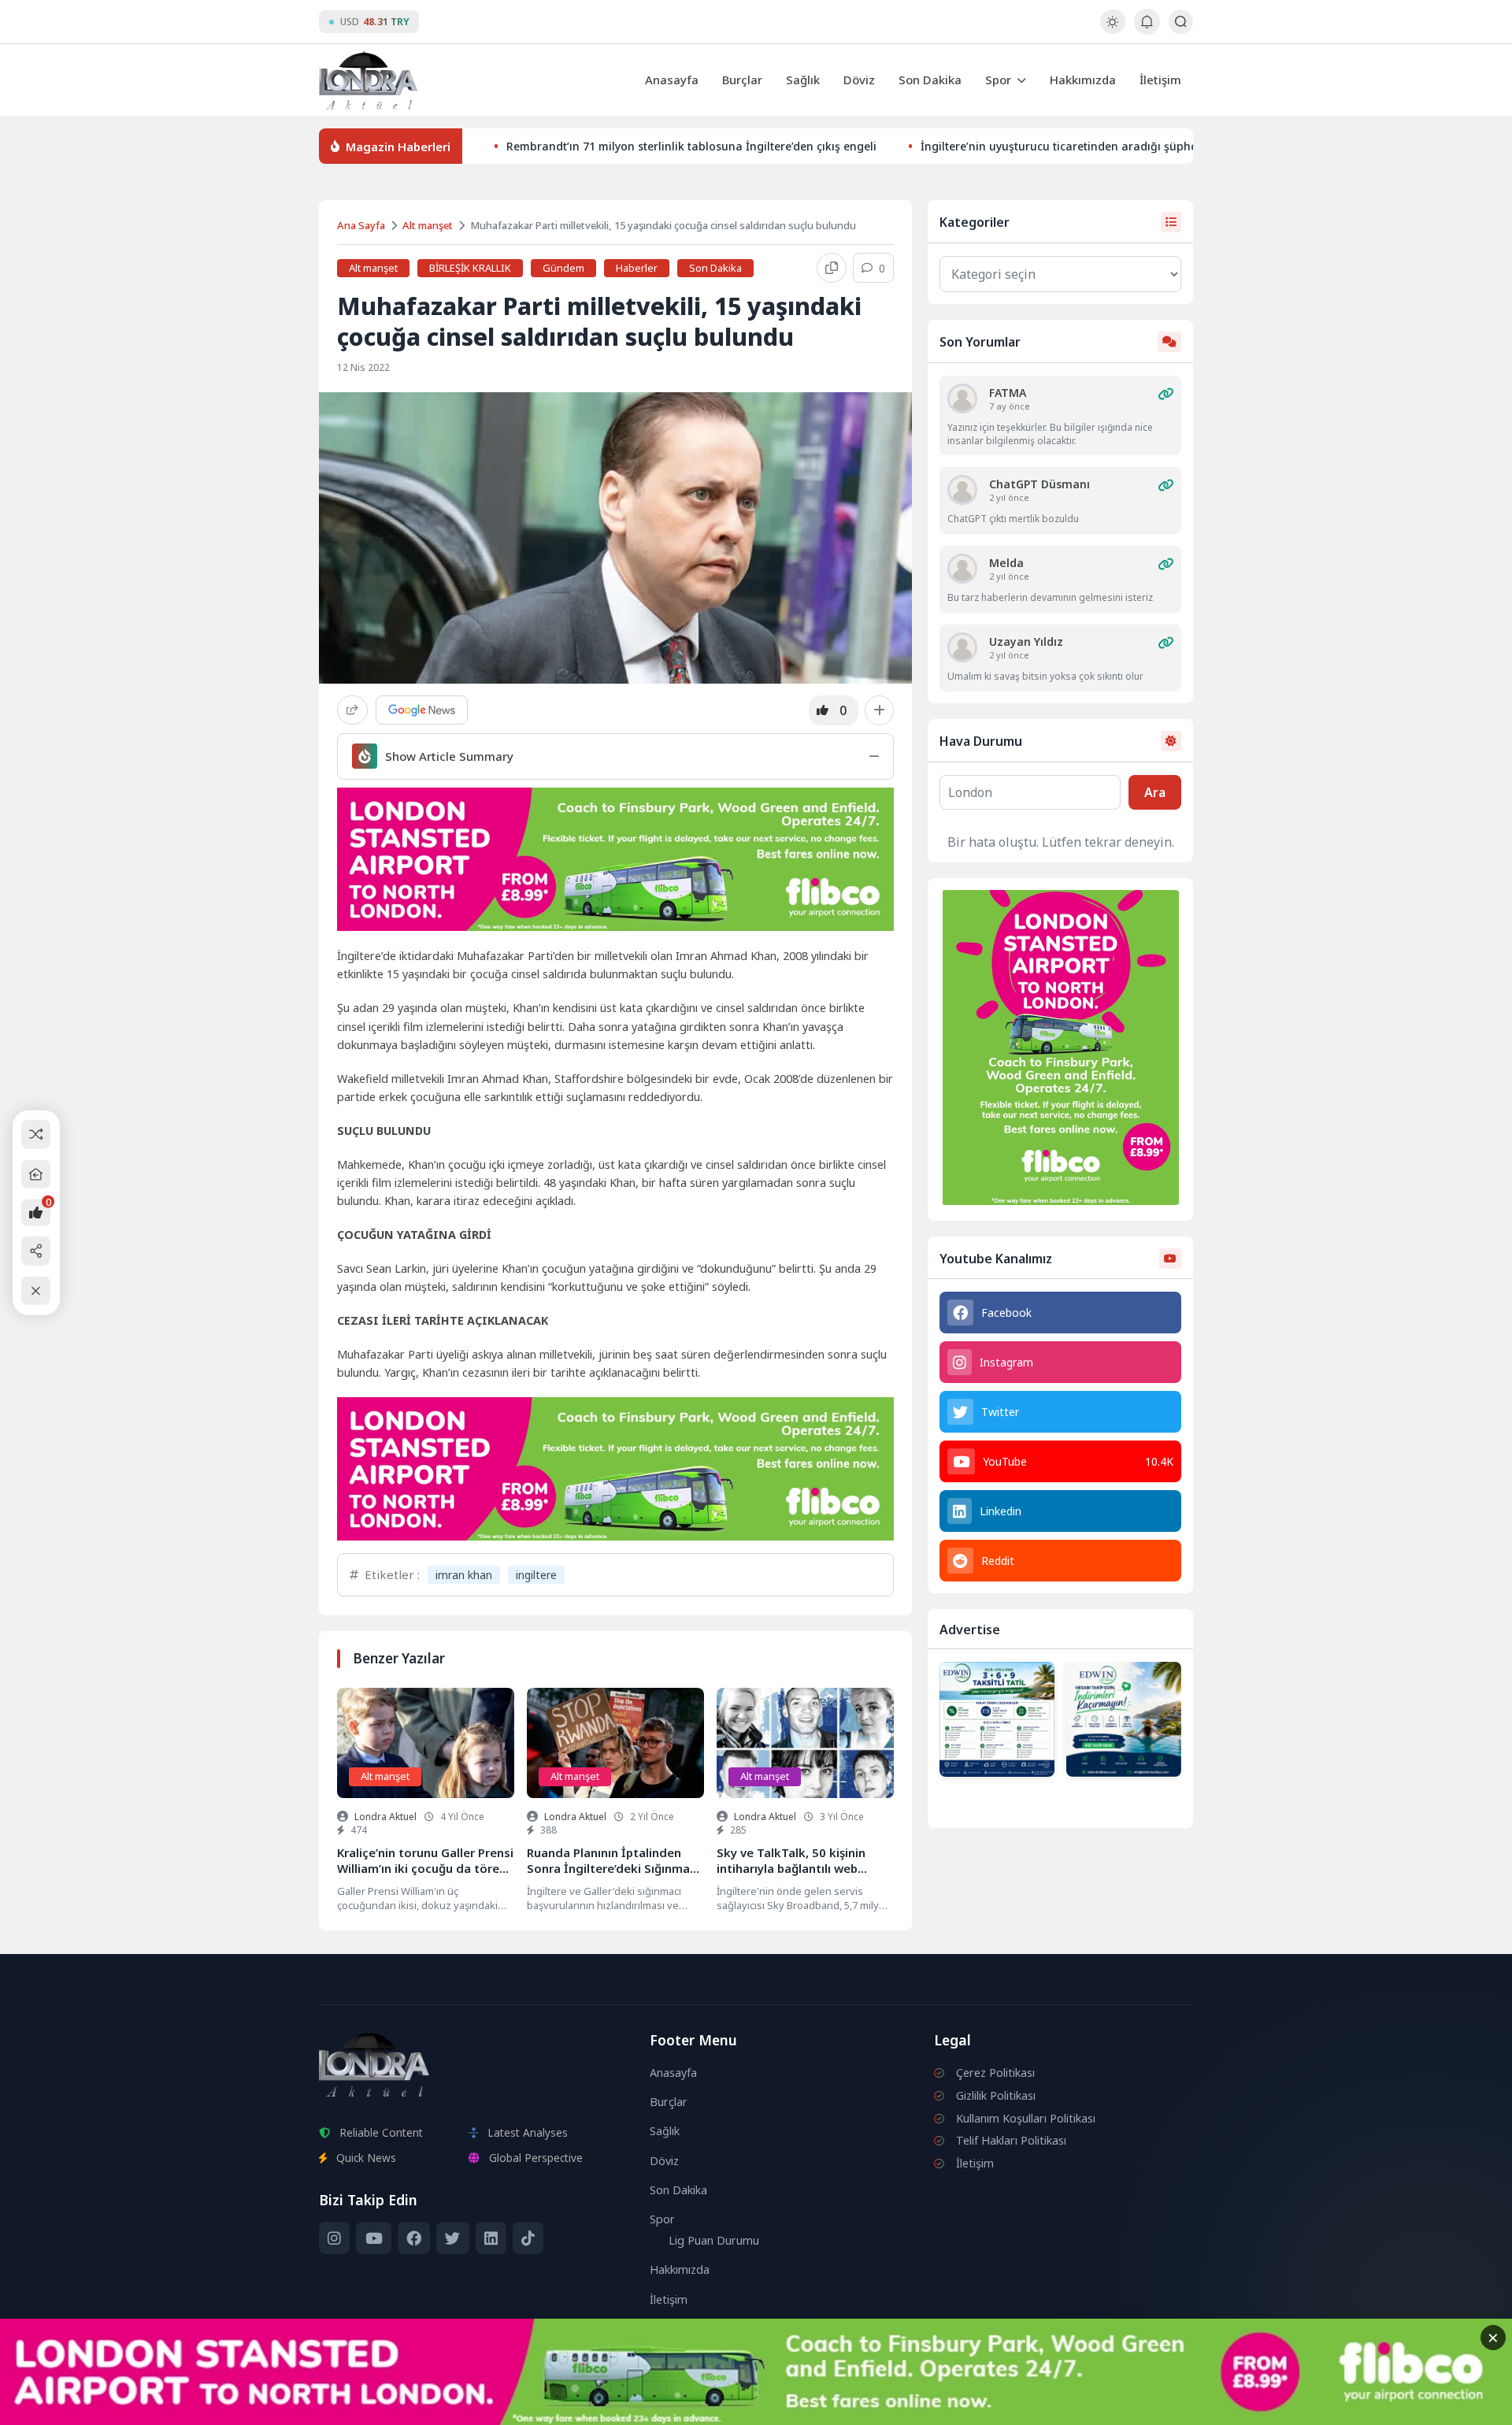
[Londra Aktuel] (368, 80)
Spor (998, 80)
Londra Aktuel (385, 1817)
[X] (452, 2238)
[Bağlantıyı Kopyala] (832, 268)
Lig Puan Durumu (714, 2240)
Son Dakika (930, 80)
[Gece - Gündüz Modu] (1112, 30)
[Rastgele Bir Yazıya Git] (36, 1135)
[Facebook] (414, 2238)
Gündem (563, 268)
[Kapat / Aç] (36, 1290)
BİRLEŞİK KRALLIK (470, 268)
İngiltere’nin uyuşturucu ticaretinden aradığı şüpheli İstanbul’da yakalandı (1122, 146)
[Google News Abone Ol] (422, 710)
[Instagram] (334, 2238)
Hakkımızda (1083, 80)
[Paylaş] (352, 710)
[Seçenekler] (879, 710)
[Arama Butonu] (1181, 22)
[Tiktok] (528, 2238)
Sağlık (803, 80)
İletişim (1160, 80)
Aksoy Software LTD (885, 2406)
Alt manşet (428, 225)
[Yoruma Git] (1165, 394)
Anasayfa (672, 80)
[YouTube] (373, 2238)
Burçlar (742, 80)
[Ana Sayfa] (36, 1174)
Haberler (637, 268)
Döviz (859, 80)
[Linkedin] (491, 2238)
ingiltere (536, 1575)
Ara (1155, 792)
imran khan (464, 1575)
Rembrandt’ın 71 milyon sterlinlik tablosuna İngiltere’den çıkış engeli (691, 146)
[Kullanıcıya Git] (962, 399)
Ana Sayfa (361, 225)
